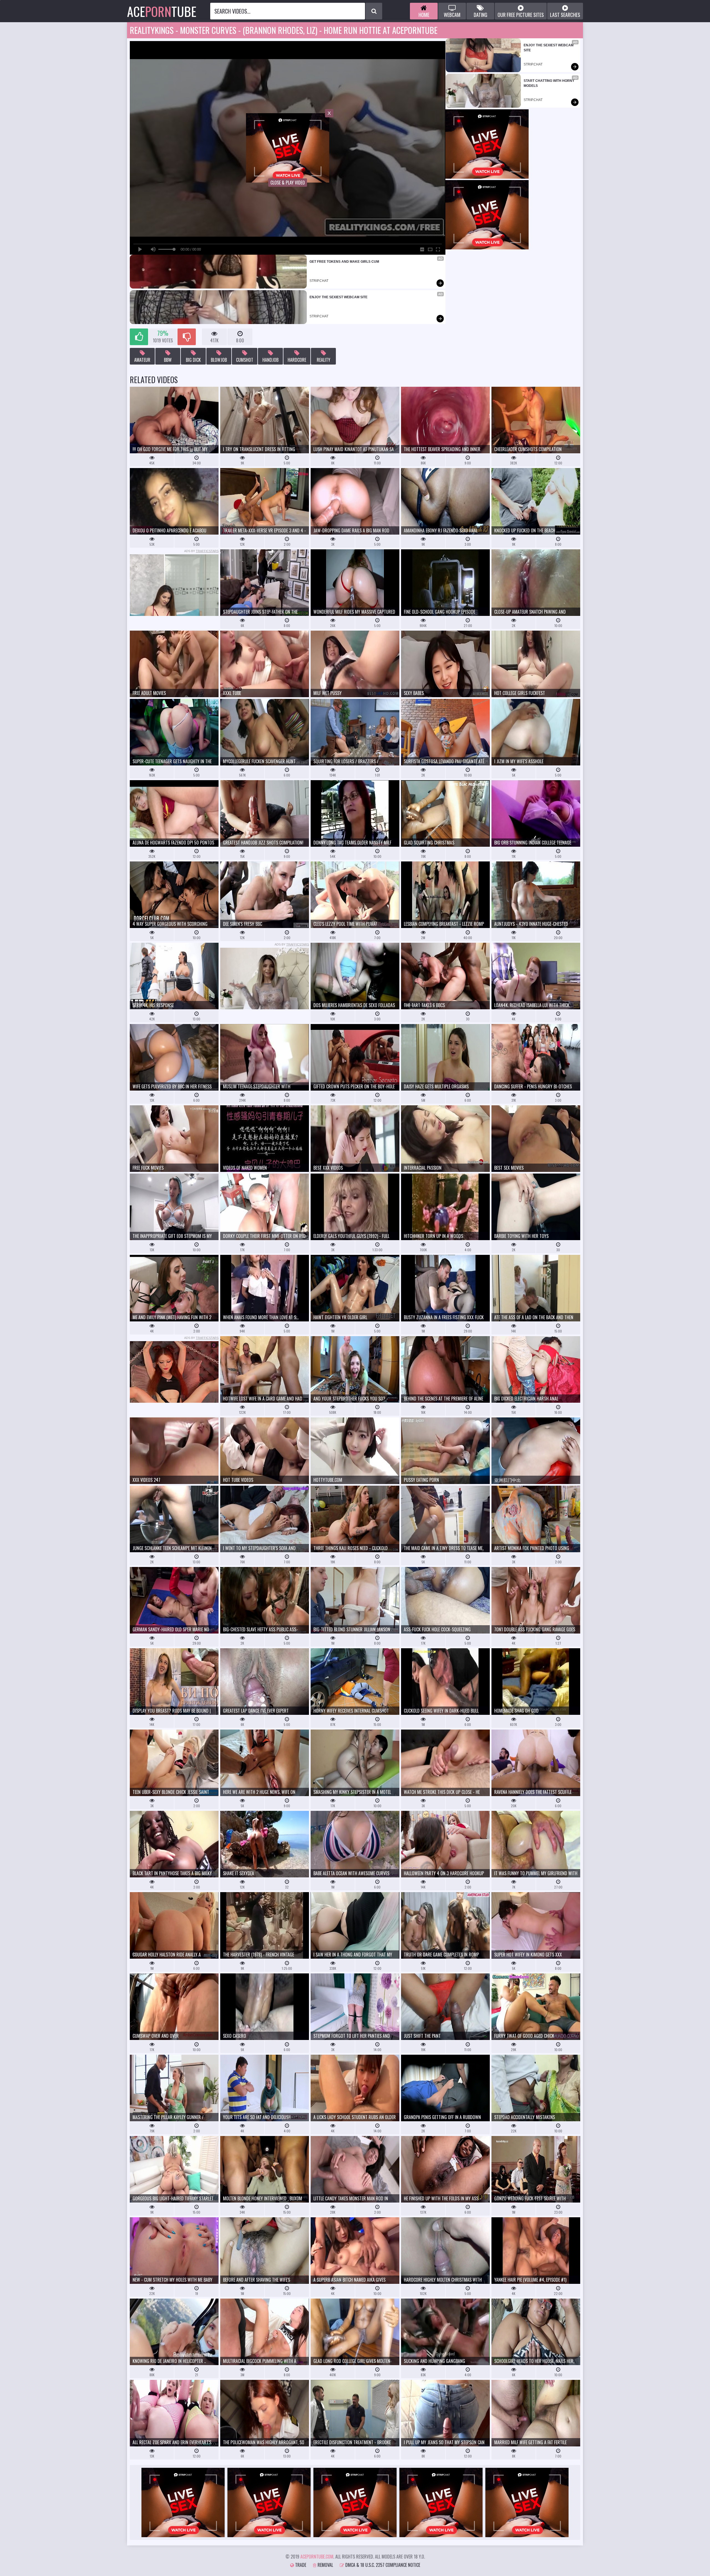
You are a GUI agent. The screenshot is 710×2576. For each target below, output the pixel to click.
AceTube (162, 11)
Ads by (201, 551)
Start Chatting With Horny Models (549, 83)
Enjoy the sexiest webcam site (338, 297)
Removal (325, 2565)
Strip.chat (319, 281)
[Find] (374, 11)
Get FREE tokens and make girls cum (344, 262)
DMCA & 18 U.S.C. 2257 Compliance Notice (382, 2565)
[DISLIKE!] (187, 337)
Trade (300, 2565)
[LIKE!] (139, 337)
